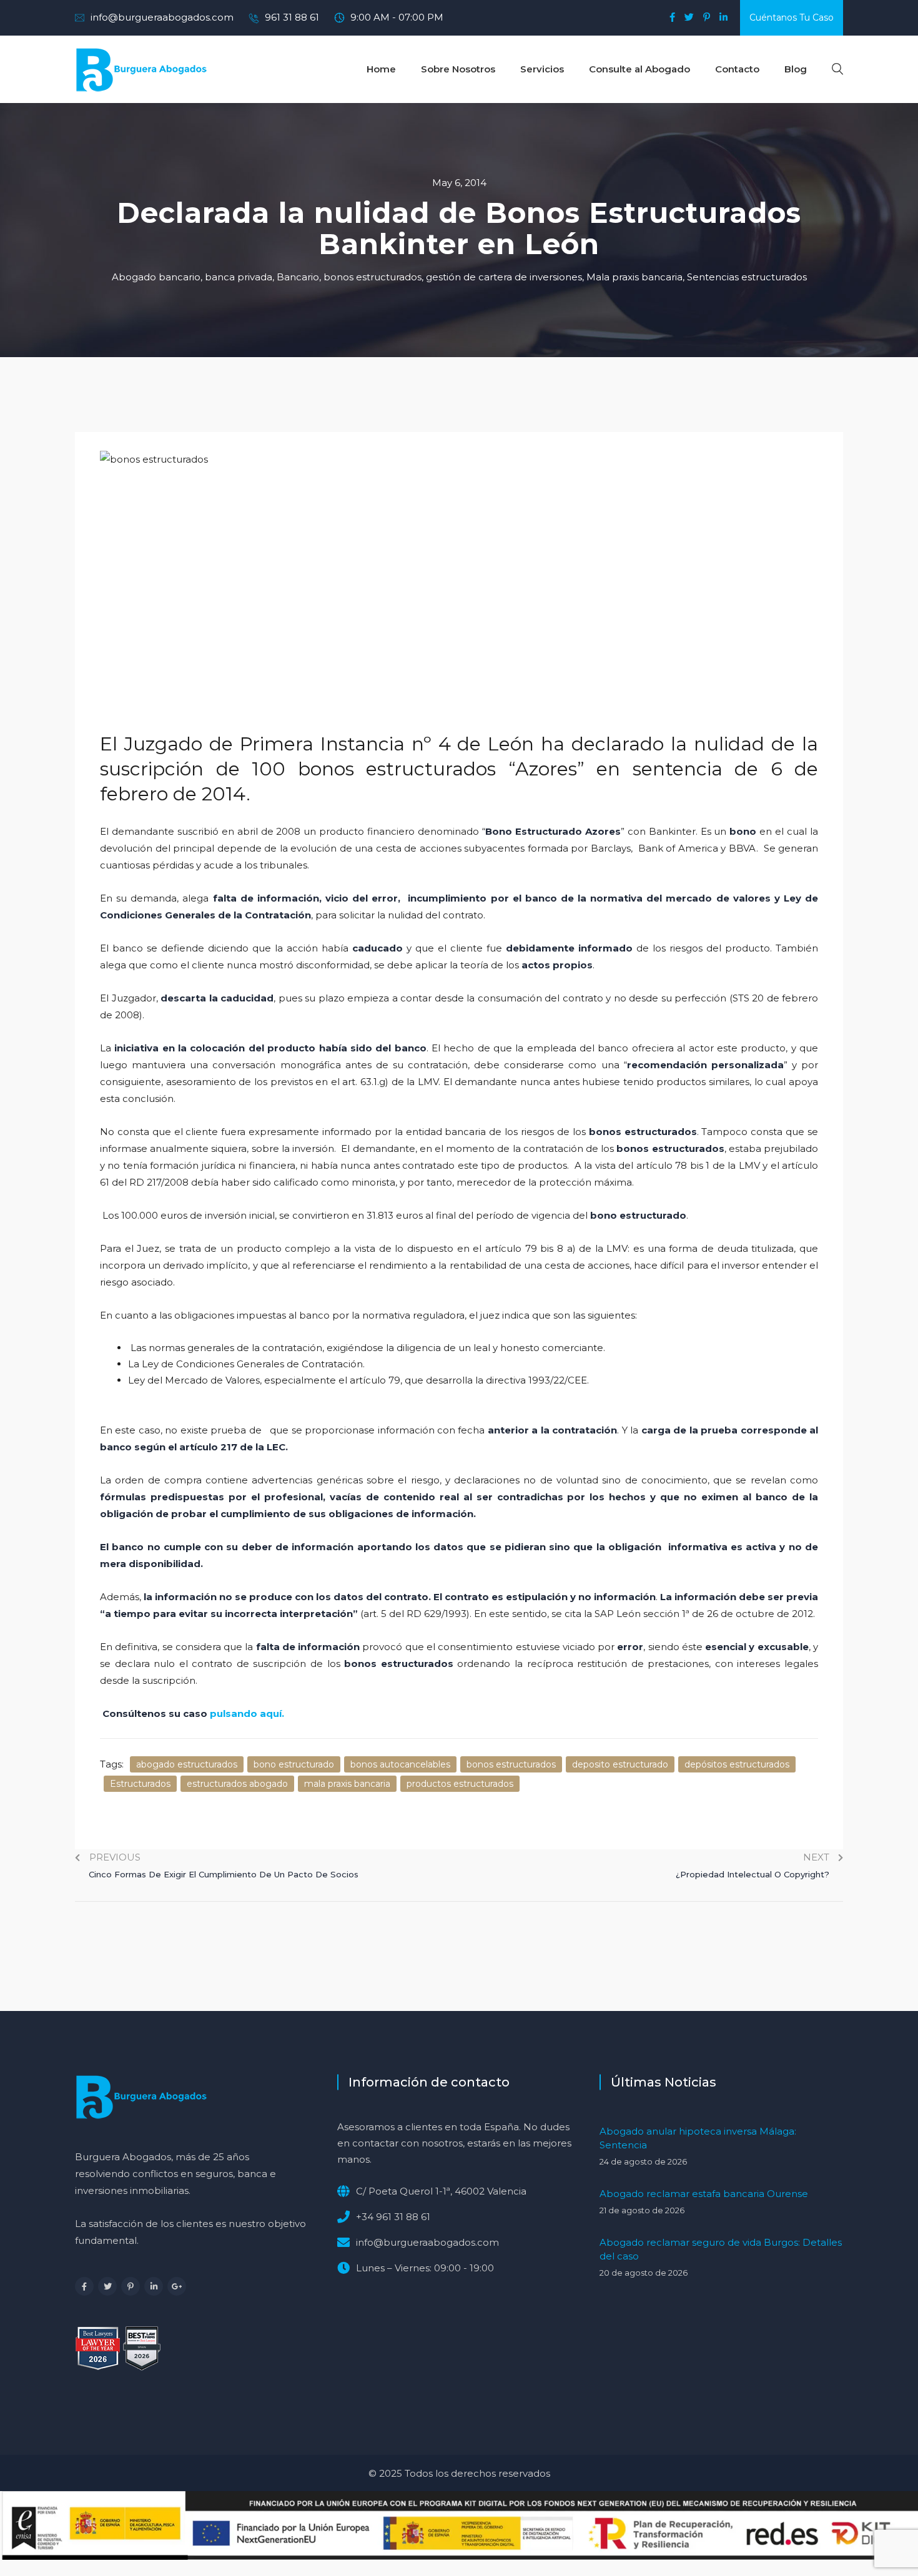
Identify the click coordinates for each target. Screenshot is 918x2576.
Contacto (737, 69)
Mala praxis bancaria (634, 277)
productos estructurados (460, 1784)
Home (381, 69)
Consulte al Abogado (639, 69)
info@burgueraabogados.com (162, 17)
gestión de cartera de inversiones (504, 277)
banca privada (239, 277)
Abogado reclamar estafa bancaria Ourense (704, 2194)
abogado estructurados (187, 1764)
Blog (796, 69)
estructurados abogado (237, 1784)
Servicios (542, 69)
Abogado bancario (156, 277)
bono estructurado (294, 1764)
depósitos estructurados (737, 1764)
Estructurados (140, 1784)
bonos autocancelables (400, 1764)
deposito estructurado (620, 1764)
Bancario (298, 277)
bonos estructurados (373, 277)
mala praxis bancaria (347, 1784)
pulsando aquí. (247, 1713)
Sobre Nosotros (458, 69)
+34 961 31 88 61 (393, 2217)
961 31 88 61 (292, 17)
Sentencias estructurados (747, 277)
